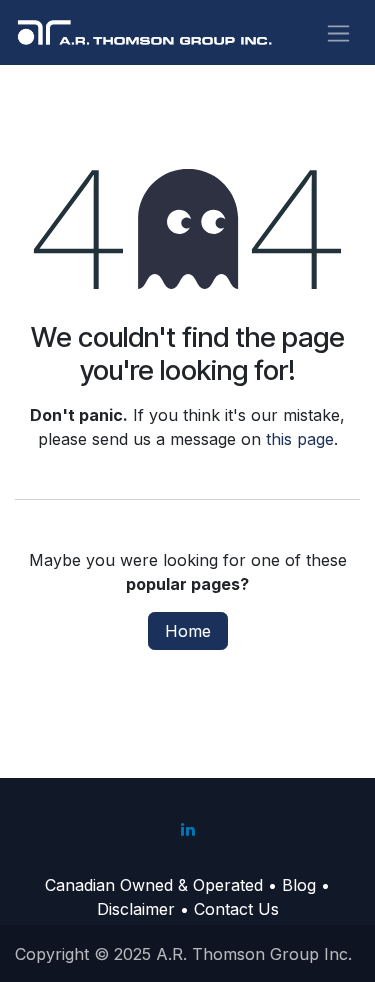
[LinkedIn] (188, 829)
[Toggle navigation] (338, 32)
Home (188, 631)
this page (300, 439)
